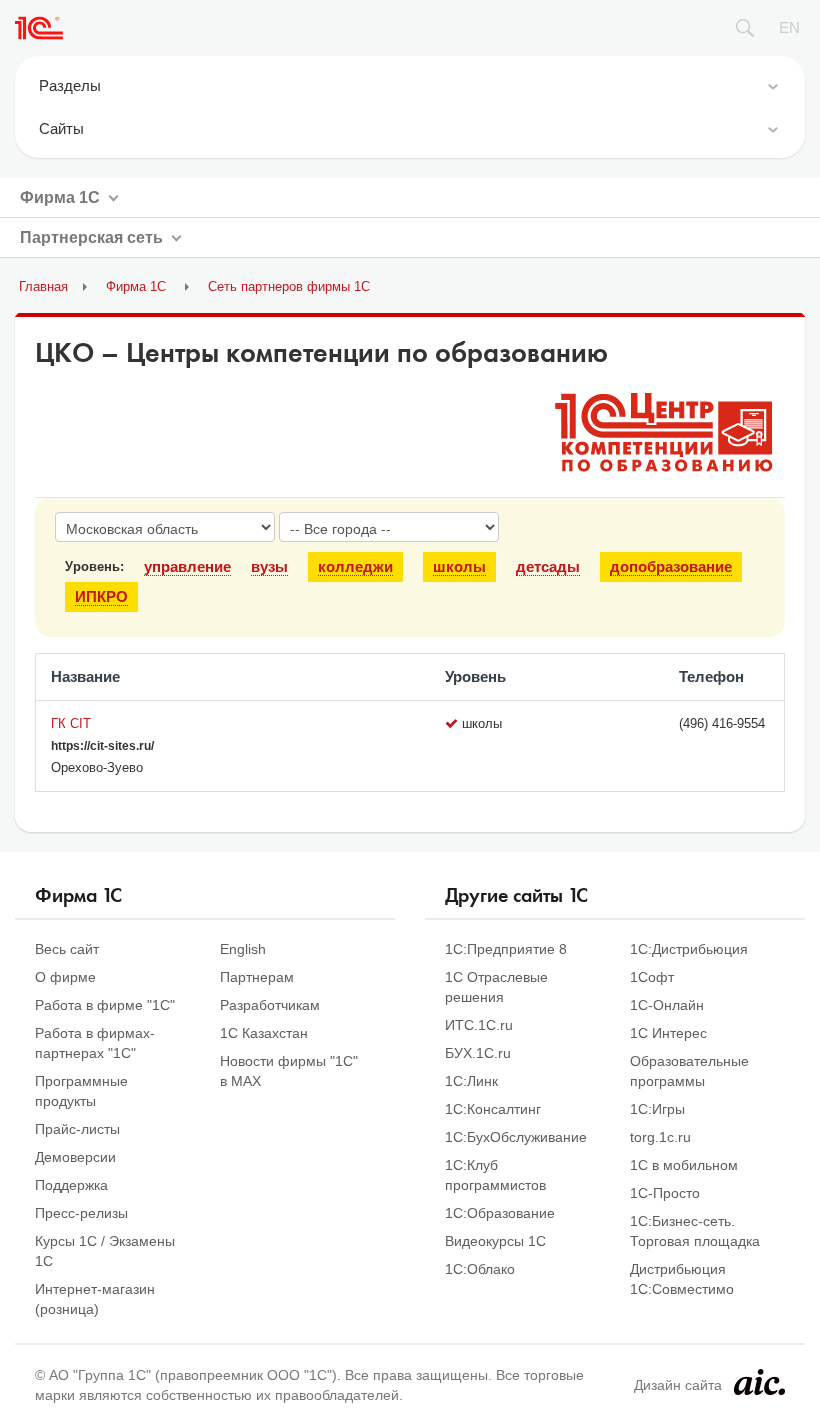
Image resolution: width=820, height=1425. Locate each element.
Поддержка (71, 1185)
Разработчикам (270, 1005)
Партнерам (257, 977)
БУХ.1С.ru (478, 1053)
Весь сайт (67, 949)
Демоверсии (75, 1157)
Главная (43, 286)
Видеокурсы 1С (495, 1241)
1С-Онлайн (667, 1005)
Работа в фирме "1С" (105, 1005)
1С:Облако (480, 1269)
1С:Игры (657, 1109)
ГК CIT (71, 723)
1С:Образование (500, 1213)
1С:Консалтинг (493, 1109)
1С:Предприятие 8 (506, 949)
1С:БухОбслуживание (516, 1137)
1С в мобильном (684, 1165)
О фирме (65, 977)
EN (789, 27)
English (243, 949)
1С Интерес (668, 1033)
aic (759, 1382)
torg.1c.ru (660, 1137)
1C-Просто (665, 1193)
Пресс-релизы (81, 1213)
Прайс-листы (77, 1129)
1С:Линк (471, 1081)
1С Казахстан (264, 1033)
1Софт (652, 977)
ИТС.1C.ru (479, 1025)
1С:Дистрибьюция (689, 949)
